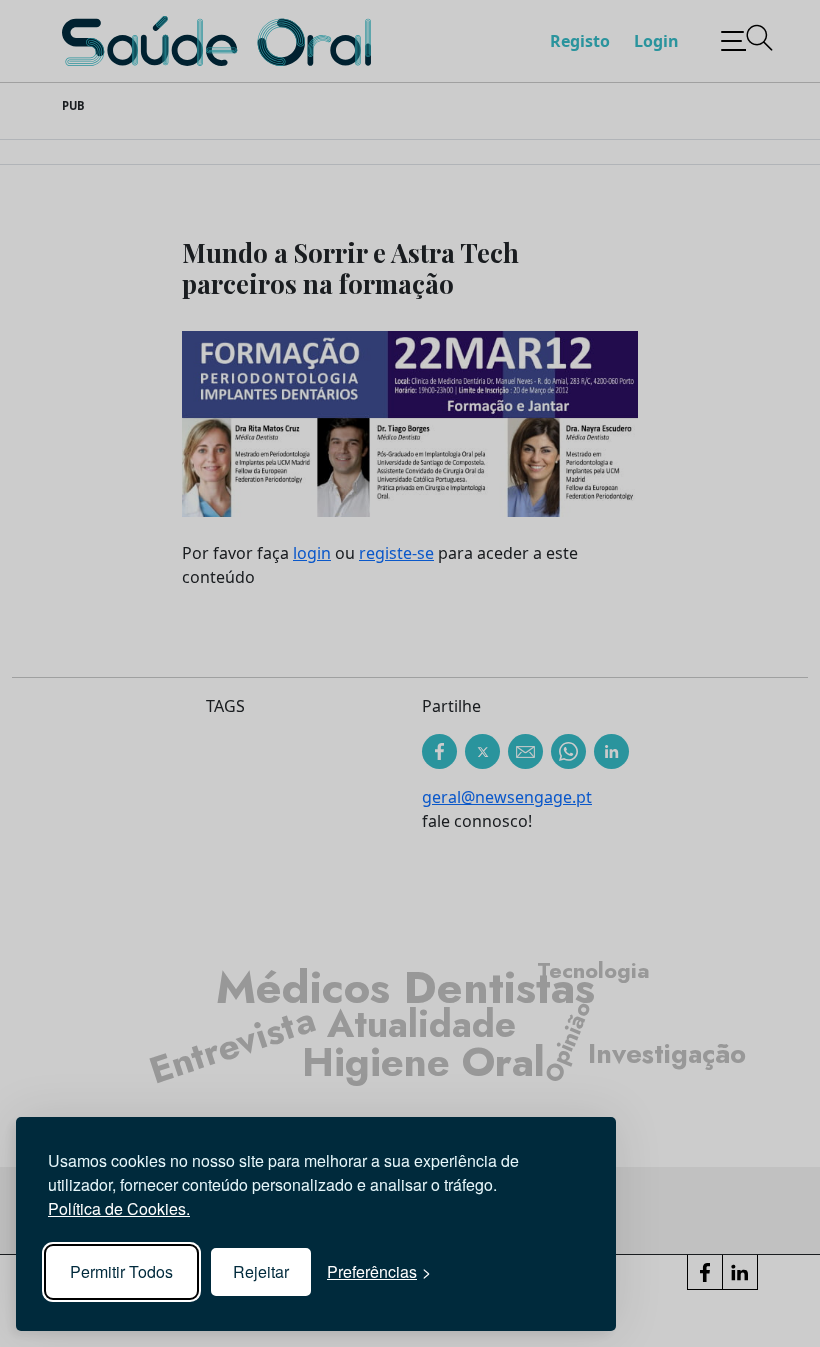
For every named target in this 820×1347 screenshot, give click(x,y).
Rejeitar (261, 1271)
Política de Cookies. (119, 1208)
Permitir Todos (121, 1271)
